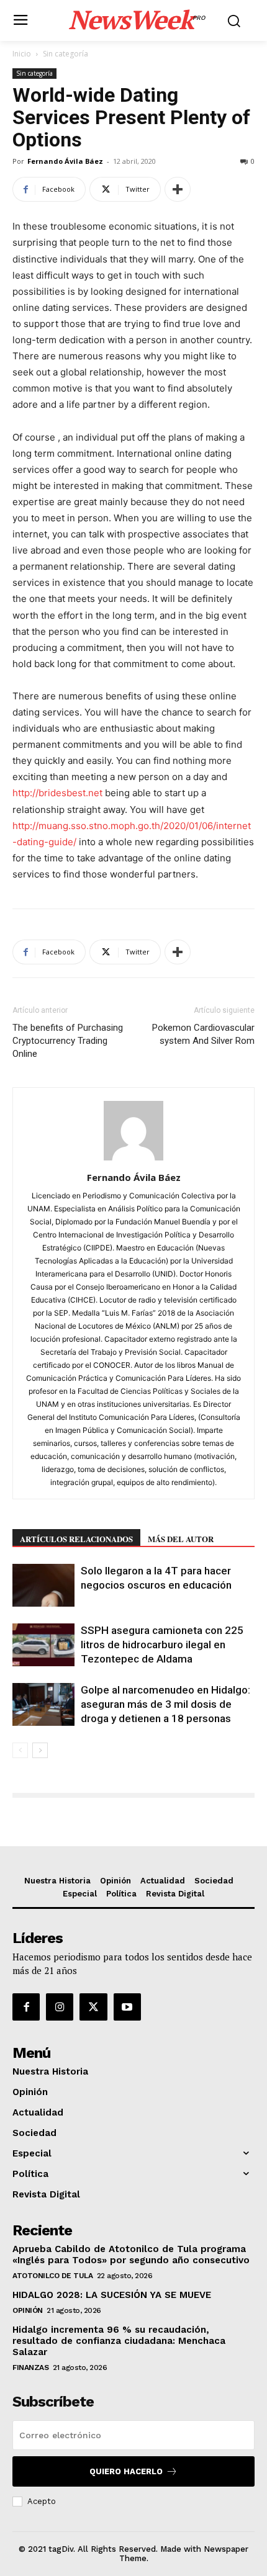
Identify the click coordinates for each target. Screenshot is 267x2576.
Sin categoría (66, 54)
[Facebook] (26, 2007)
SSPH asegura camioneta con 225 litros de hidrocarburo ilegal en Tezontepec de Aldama (162, 1645)
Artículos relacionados (76, 1539)
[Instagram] (60, 2007)
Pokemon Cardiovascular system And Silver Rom (203, 1034)
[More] (178, 189)
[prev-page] (20, 1750)
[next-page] (40, 1750)
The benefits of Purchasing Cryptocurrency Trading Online (68, 1041)
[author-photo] (133, 1160)
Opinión (28, 2310)
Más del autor (181, 1539)
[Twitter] (93, 2007)
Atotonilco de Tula (52, 2276)
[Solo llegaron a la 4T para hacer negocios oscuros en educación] (43, 1585)
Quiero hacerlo (126, 2471)
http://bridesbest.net (57, 793)
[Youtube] (127, 2007)
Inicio (22, 54)
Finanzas (30, 2367)
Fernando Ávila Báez (65, 161)
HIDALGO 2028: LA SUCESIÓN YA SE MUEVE (112, 2295)
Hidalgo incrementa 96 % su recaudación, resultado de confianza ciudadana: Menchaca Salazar (119, 2341)
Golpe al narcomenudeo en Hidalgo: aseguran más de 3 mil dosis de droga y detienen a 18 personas (165, 1704)
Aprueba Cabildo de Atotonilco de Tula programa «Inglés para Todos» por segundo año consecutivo (131, 2255)
